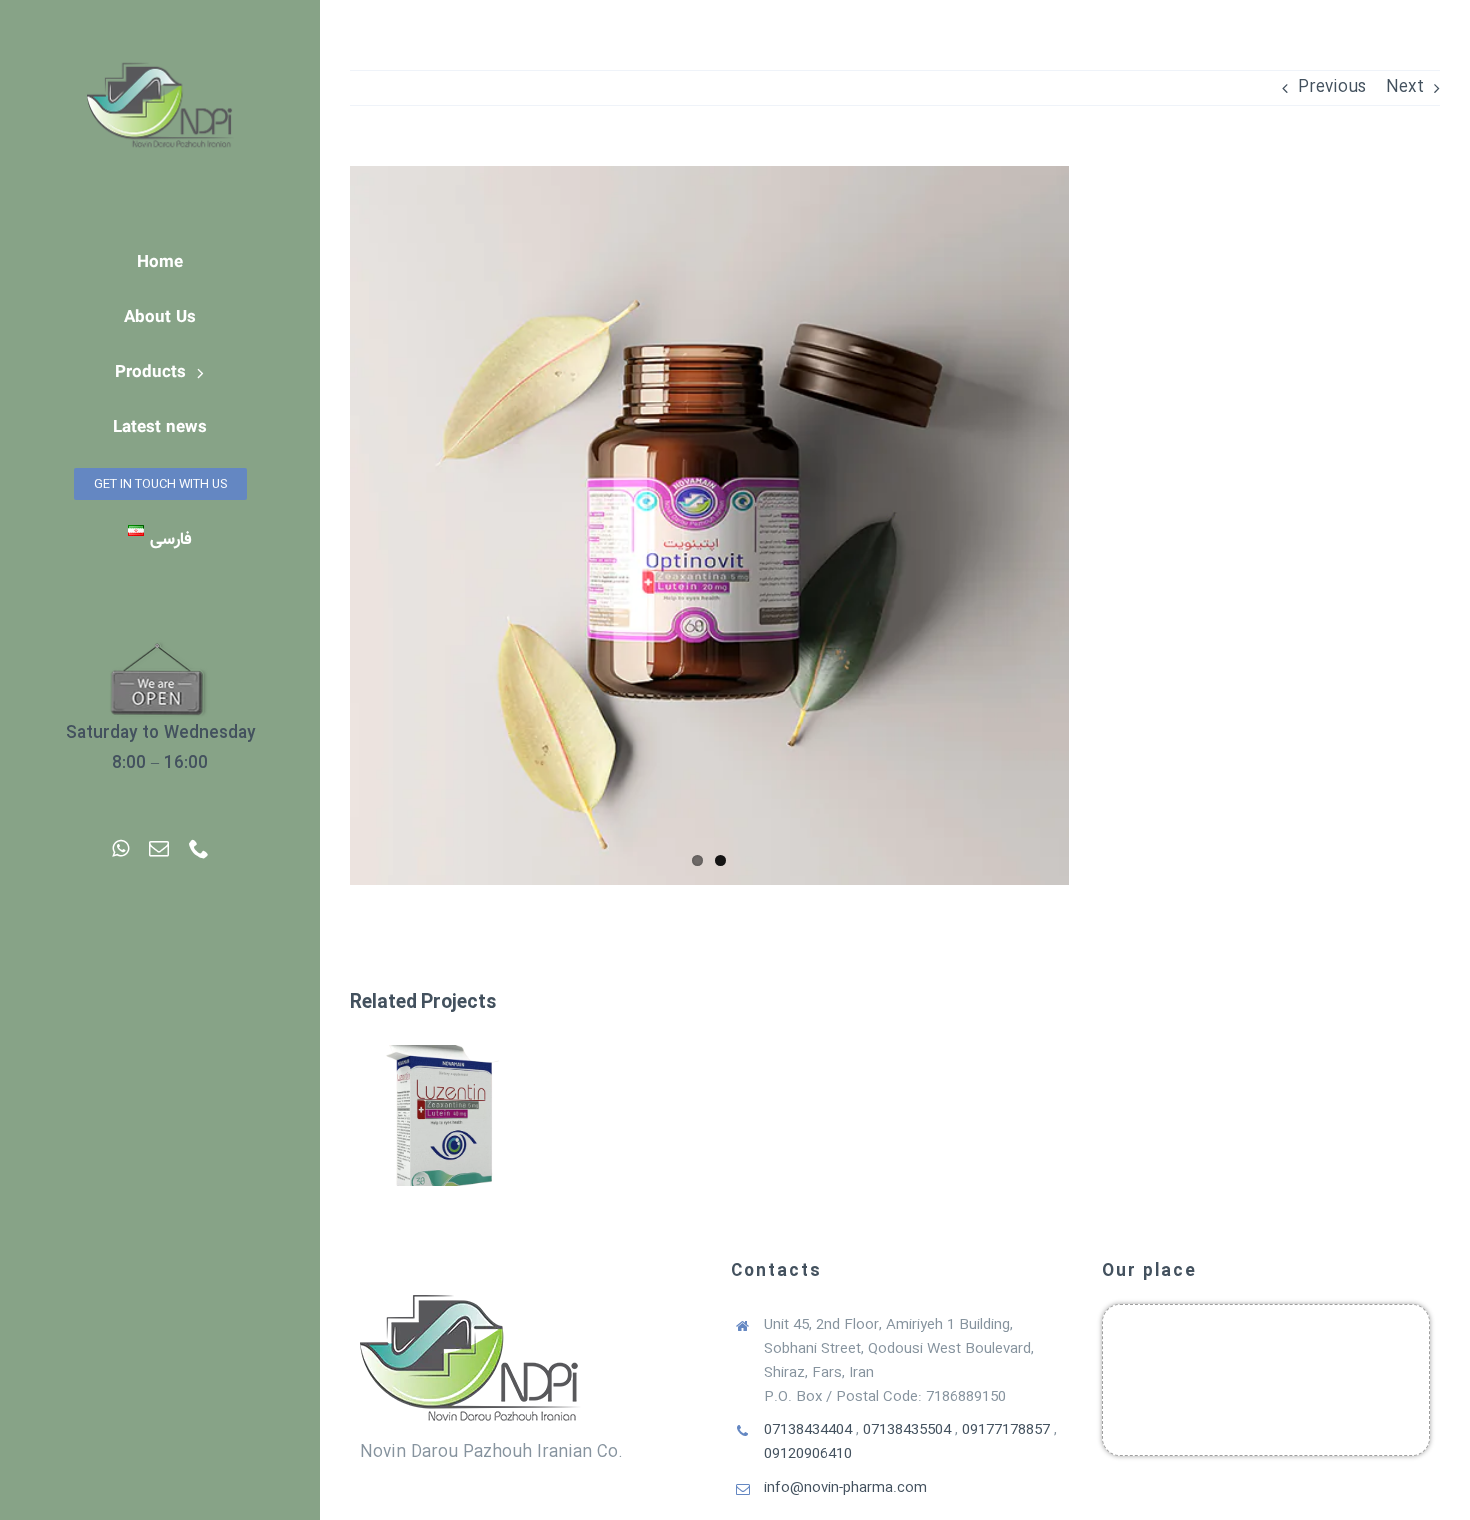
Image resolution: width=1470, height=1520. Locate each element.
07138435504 (907, 1430)
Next (1405, 87)
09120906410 (808, 1454)
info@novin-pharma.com (845, 1488)
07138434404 (808, 1430)
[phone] (199, 849)
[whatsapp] (120, 849)
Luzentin (442, 1096)
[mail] (159, 849)
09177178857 (1006, 1430)
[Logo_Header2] (160, 39)
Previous (1332, 87)
